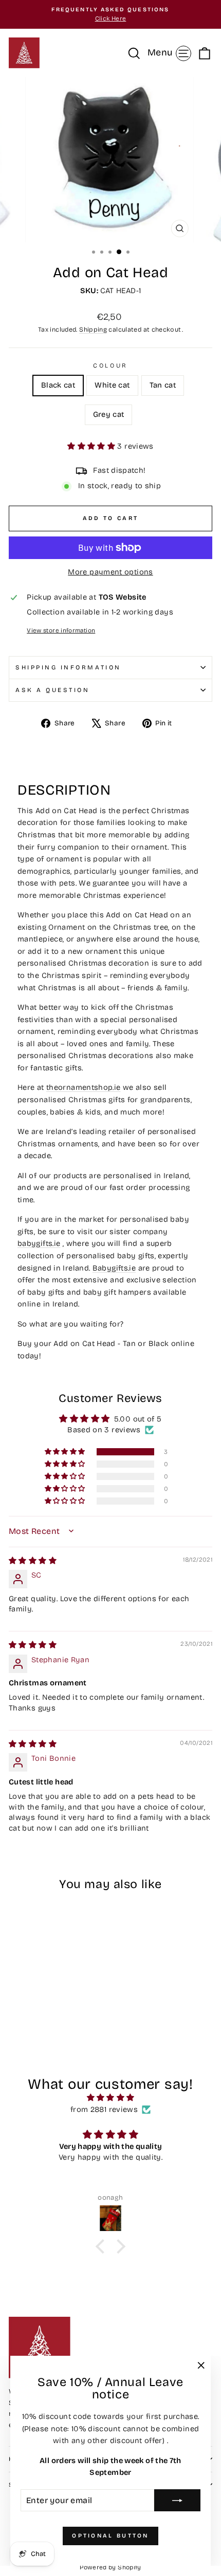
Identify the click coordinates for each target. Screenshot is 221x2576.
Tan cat (163, 385)
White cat (112, 385)
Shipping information (68, 667)
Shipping (93, 329)
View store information (61, 630)
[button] (92, 446)
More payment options (110, 572)
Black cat (58, 385)
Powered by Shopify (110, 2567)
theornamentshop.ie (84, 1087)
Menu (171, 52)
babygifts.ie (39, 1243)
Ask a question (52, 690)
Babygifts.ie (114, 1268)
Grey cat (109, 414)
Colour (110, 366)
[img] (33, 1561)
